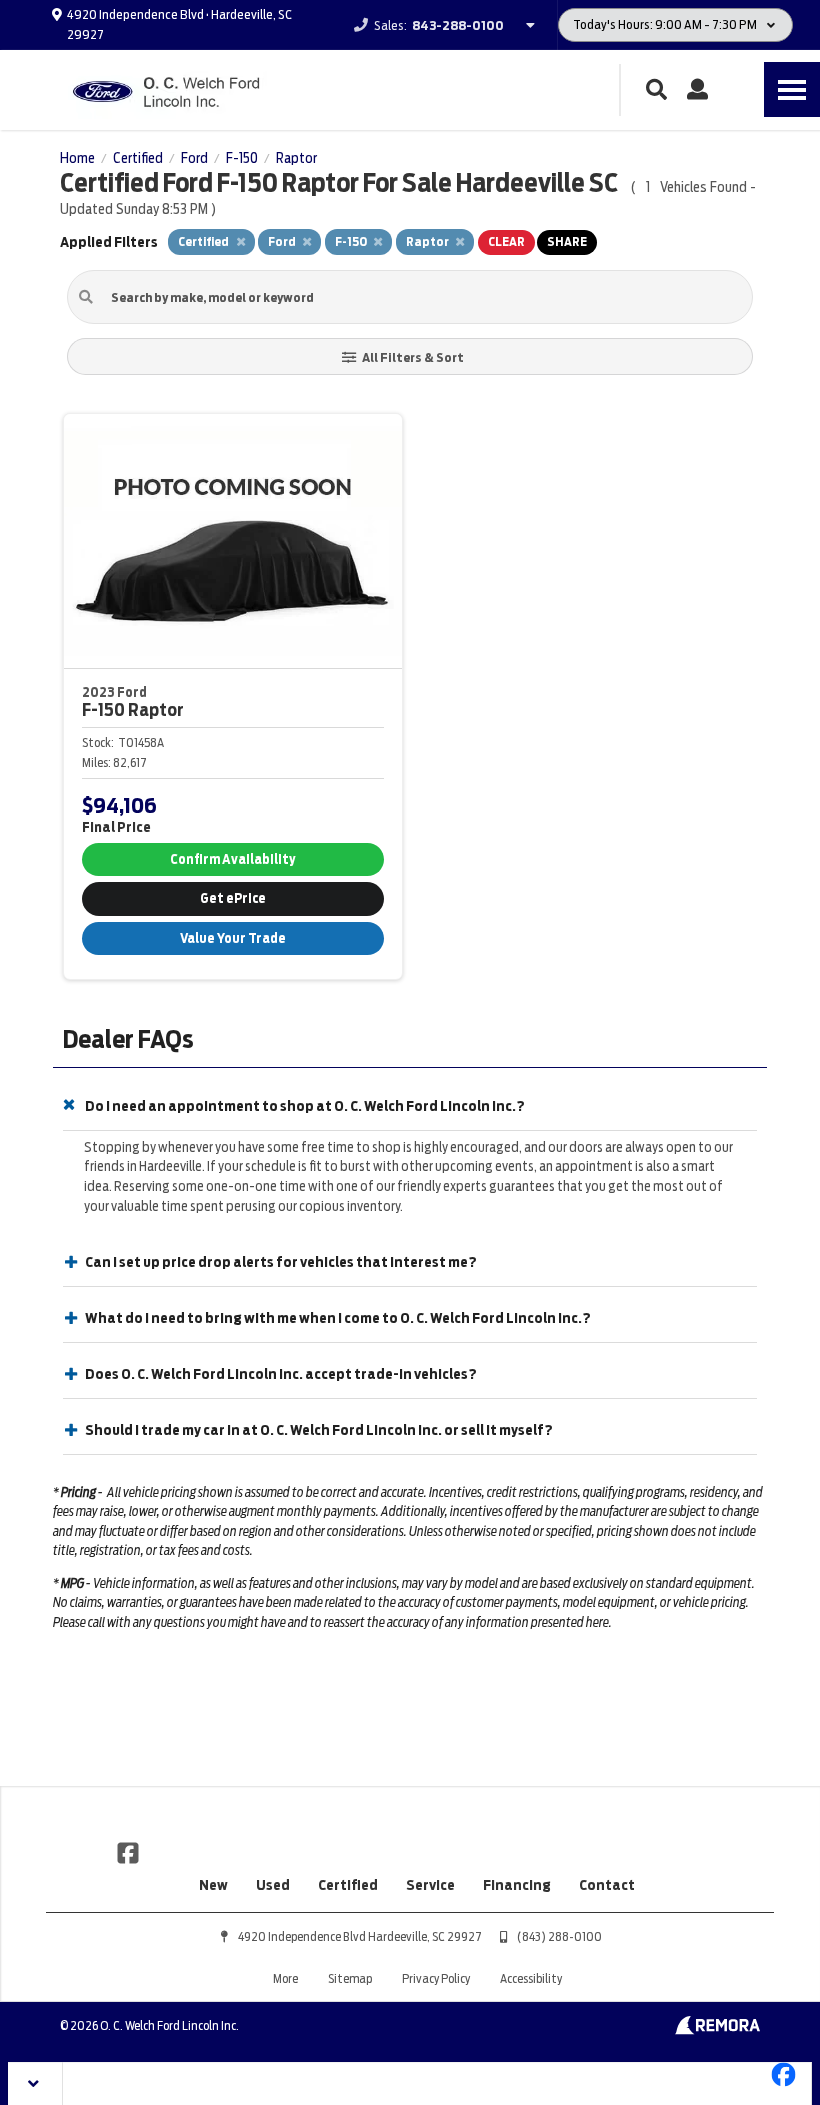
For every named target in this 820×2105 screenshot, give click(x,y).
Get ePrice (233, 898)
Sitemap (350, 1978)
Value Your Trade (233, 938)
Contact (607, 1885)
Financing (517, 1885)
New (213, 1885)
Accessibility (531, 1978)
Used (273, 1885)
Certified (348, 1885)
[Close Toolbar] (35, 2083)
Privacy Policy (436, 1978)
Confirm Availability (232, 859)
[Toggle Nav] (792, 89)
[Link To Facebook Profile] (128, 1851)
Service (430, 1885)
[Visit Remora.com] (717, 2030)
